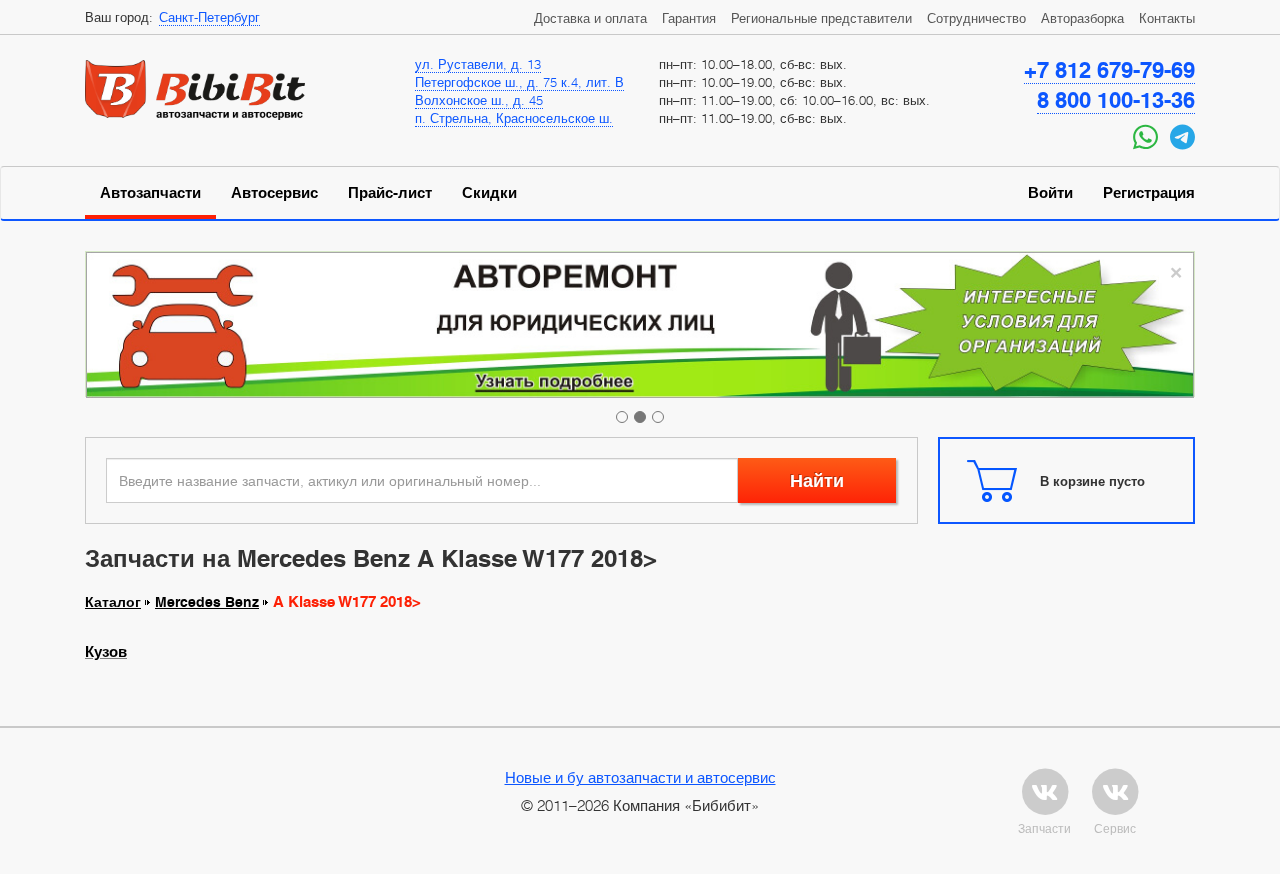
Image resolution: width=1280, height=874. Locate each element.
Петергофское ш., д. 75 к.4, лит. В (519, 82)
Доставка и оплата (590, 18)
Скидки (489, 193)
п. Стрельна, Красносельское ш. (514, 118)
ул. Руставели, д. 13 (478, 64)
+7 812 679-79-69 (1109, 70)
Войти (1050, 193)
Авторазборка (1082, 18)
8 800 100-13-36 (1116, 100)
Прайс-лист (390, 193)
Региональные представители (821, 18)
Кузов (106, 652)
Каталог (113, 602)
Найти (817, 480)
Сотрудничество (976, 18)
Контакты (1167, 18)
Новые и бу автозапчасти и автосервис (640, 777)
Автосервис (274, 193)
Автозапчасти (150, 193)
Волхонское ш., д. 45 (479, 100)
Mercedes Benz (207, 602)
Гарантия (689, 18)
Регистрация (1149, 193)
